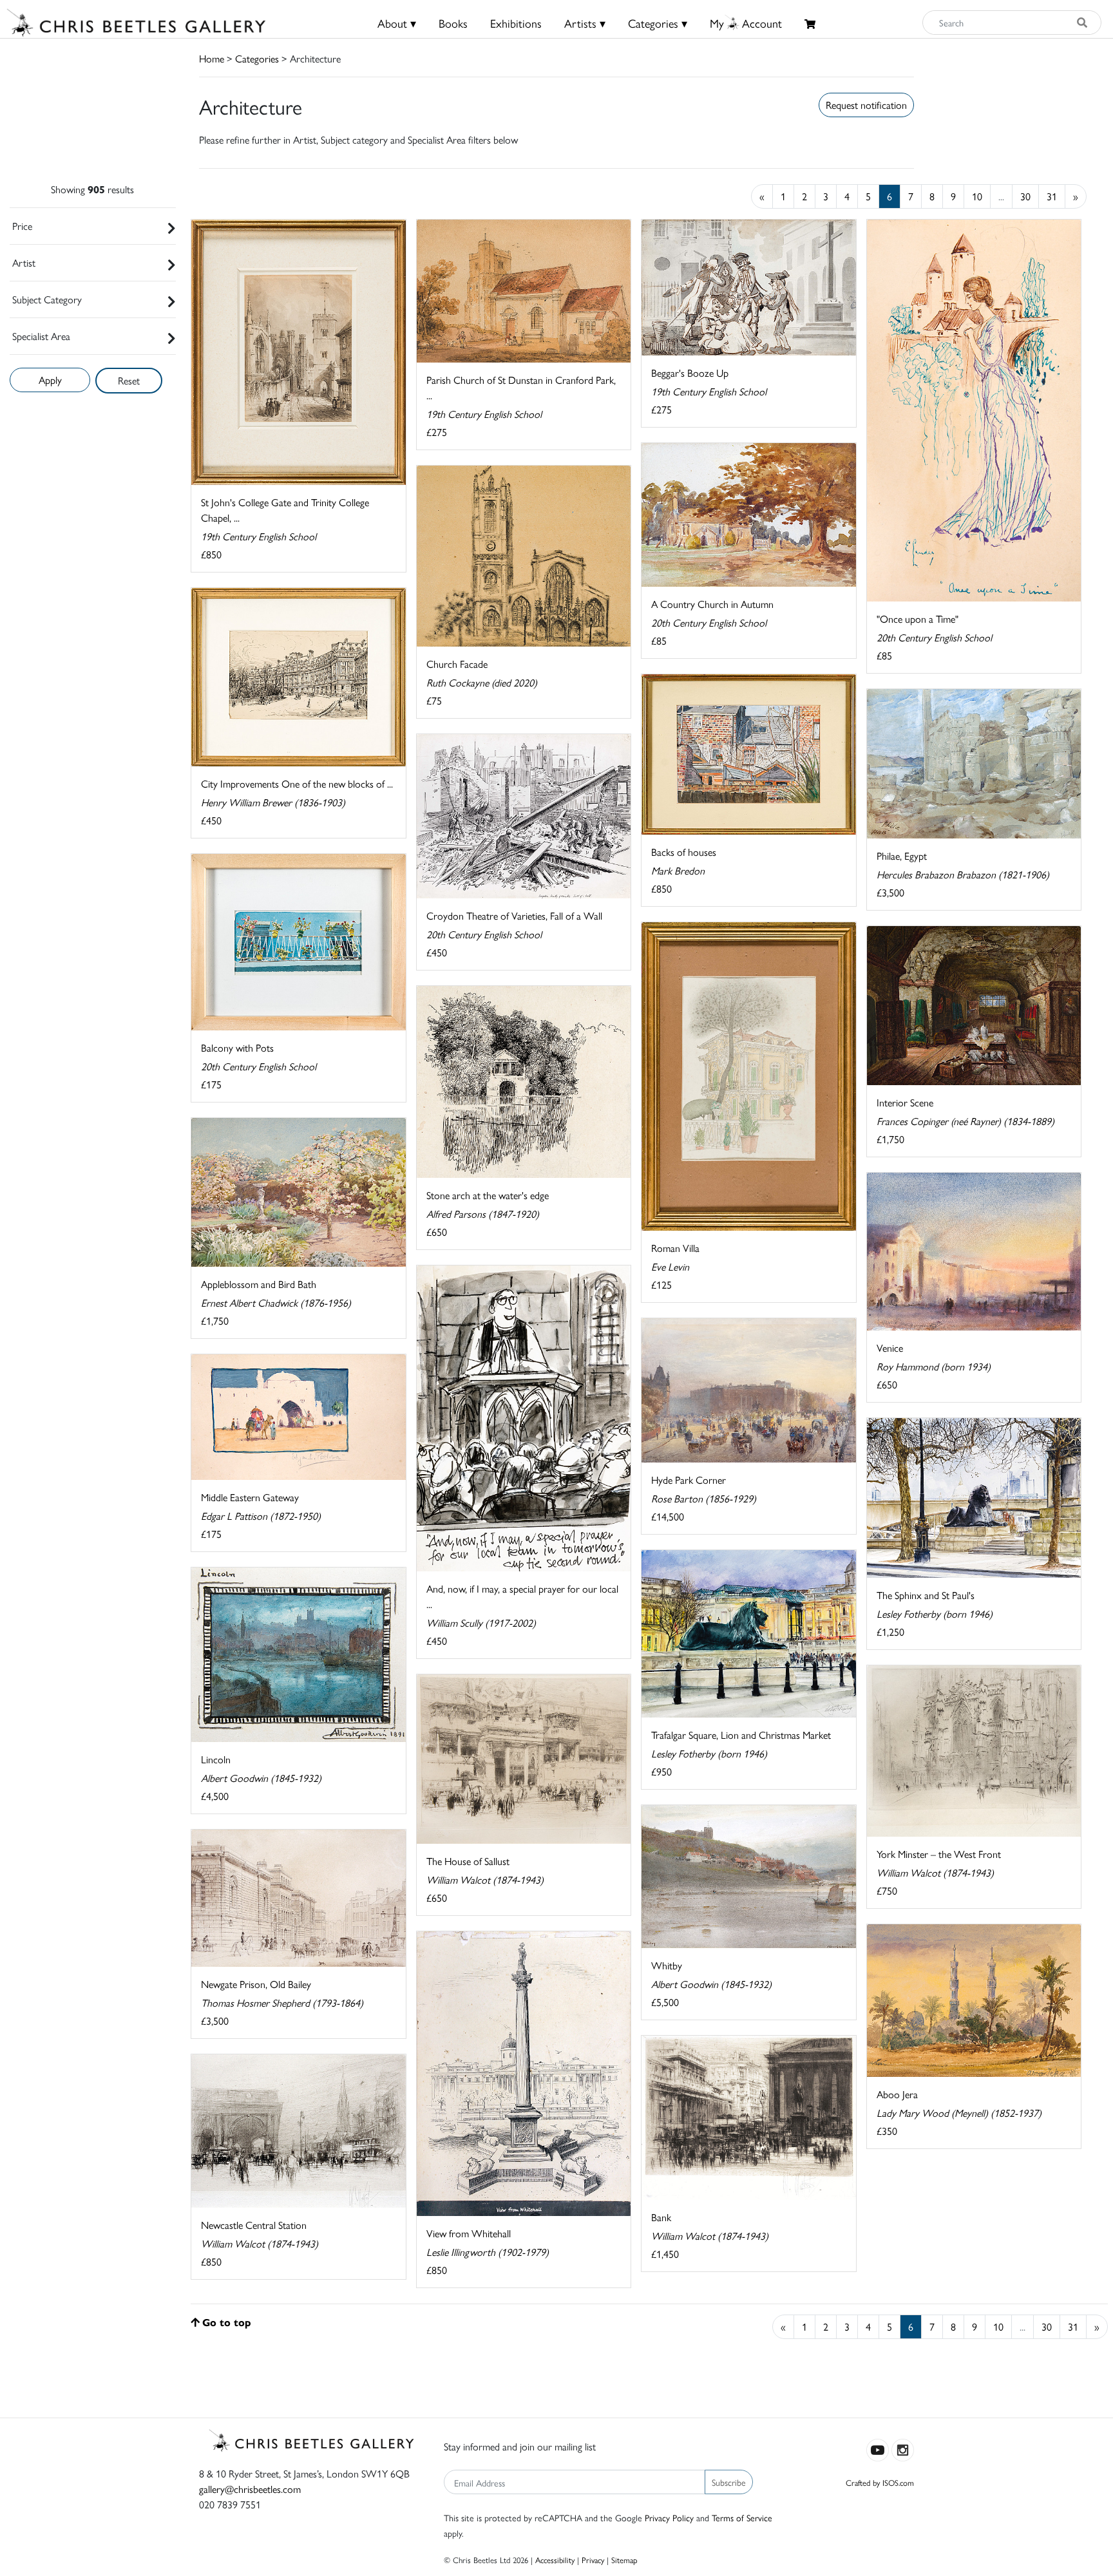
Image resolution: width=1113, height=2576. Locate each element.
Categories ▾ (658, 23)
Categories (257, 58)
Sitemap (624, 2560)
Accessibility (555, 2560)
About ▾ (397, 23)
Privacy (593, 2560)
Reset (129, 380)
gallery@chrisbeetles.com (250, 2489)
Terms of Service (742, 2517)
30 (1025, 196)
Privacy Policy (669, 2517)
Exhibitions (516, 23)
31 (1052, 196)
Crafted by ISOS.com (880, 2482)
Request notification (866, 105)
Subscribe (729, 2482)
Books (453, 23)
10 (977, 196)
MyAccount (746, 23)
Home (212, 58)
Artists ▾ (585, 23)
